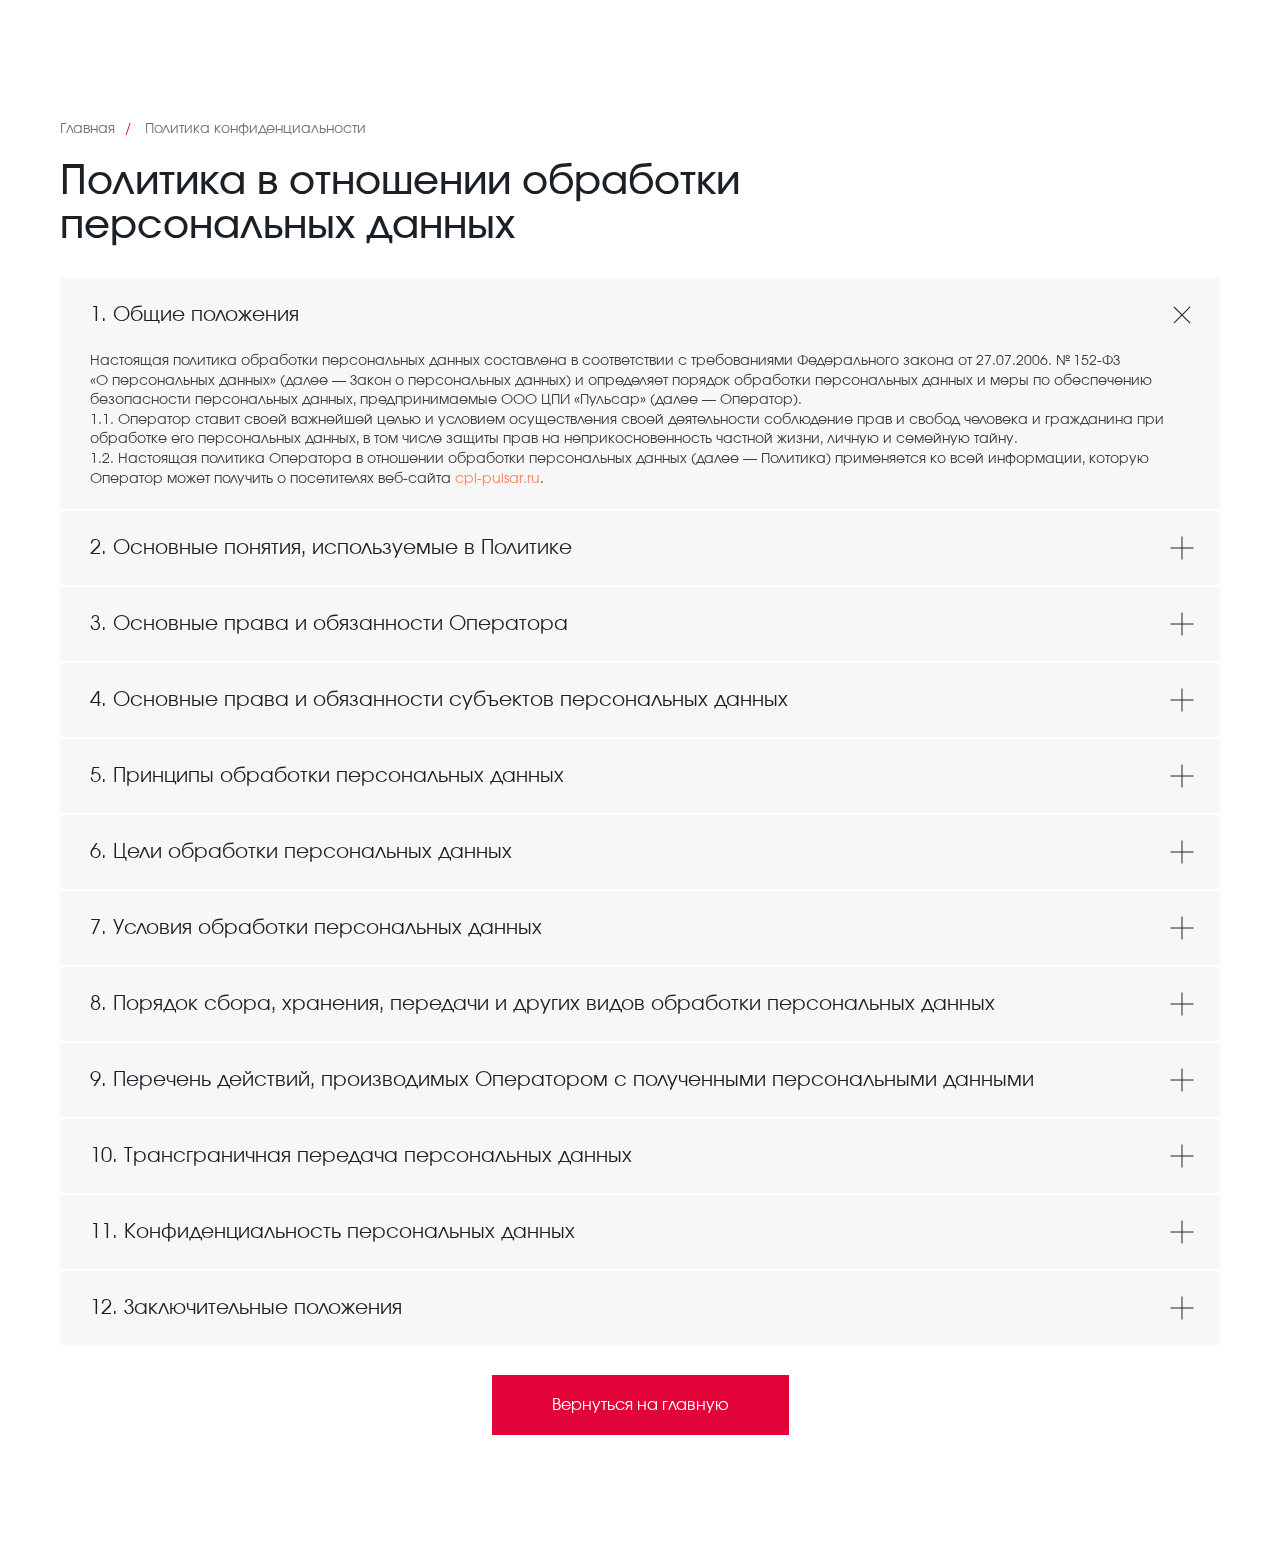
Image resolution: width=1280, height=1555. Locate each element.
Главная (87, 129)
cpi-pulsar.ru (497, 479)
